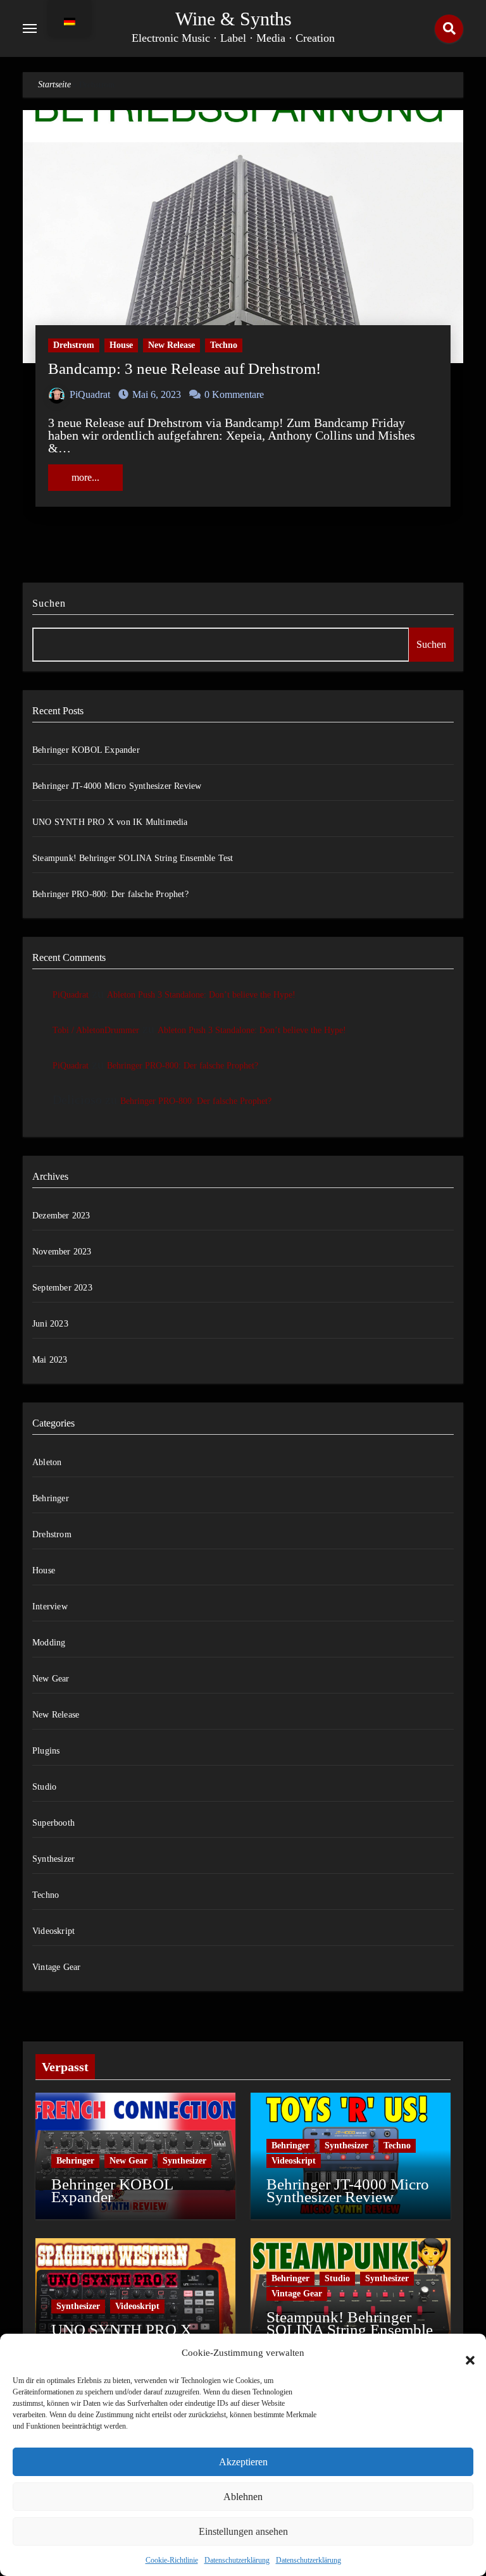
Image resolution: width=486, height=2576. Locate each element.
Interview (50, 1607)
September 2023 (62, 1288)
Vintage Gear (56, 1967)
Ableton (47, 1462)
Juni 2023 (50, 1324)
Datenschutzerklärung (237, 2560)
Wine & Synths (234, 19)
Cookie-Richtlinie (172, 2560)
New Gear (51, 1679)
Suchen (49, 603)
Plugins (46, 1751)
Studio (44, 1787)
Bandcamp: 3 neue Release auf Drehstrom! (184, 368)
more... (85, 477)
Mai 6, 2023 (157, 394)
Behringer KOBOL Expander (86, 750)
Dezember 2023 (61, 1216)
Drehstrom (74, 345)
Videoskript (53, 1931)
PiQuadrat (90, 394)
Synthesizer (53, 1859)
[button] (464, 2353)
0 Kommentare (234, 394)
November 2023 (62, 1252)
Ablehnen (243, 2497)
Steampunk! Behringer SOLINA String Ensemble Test (133, 858)
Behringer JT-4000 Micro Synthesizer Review (117, 786)
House (121, 345)
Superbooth (53, 1823)
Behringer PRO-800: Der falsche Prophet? (110, 894)
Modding (49, 1643)
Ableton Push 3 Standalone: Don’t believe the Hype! (201, 995)
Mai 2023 (50, 1360)
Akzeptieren (243, 2462)
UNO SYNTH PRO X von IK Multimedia (110, 822)
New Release (171, 345)
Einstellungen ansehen (243, 2531)
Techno (224, 345)
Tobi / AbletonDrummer (96, 1030)
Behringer (51, 1498)
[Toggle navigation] (30, 28)
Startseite (54, 84)
